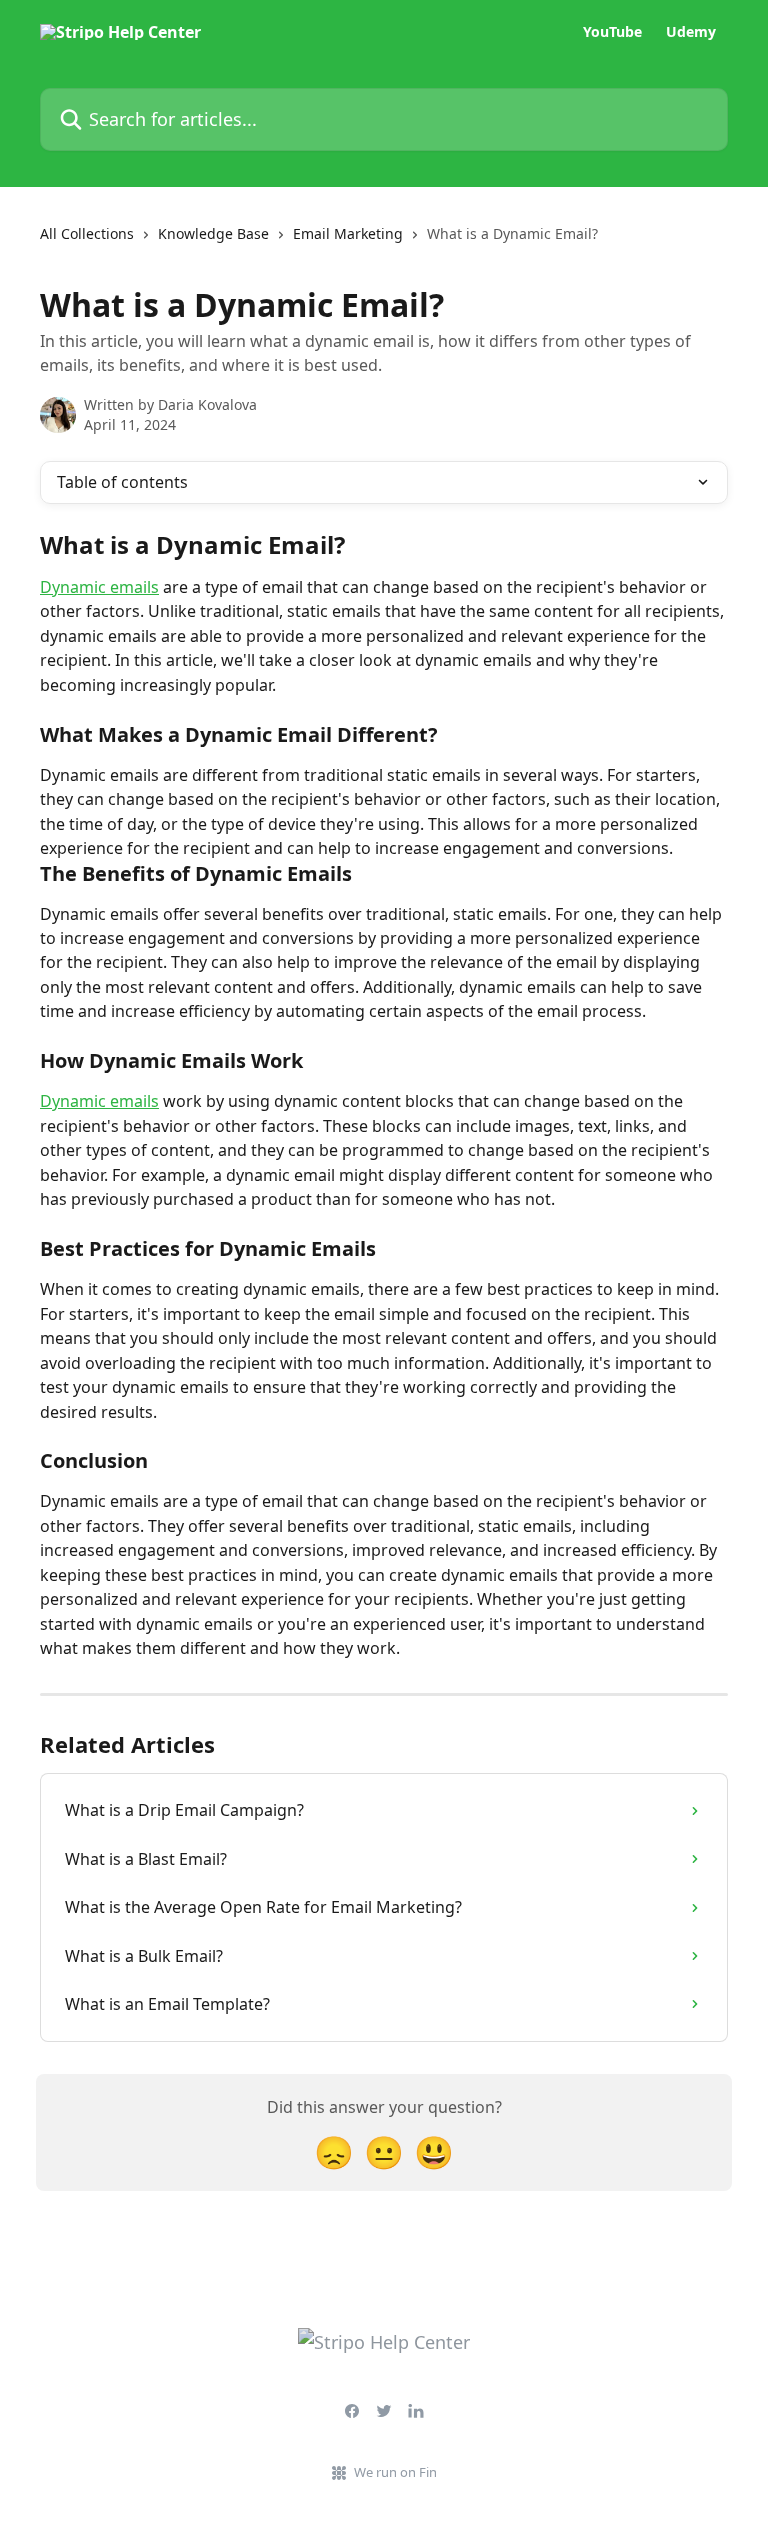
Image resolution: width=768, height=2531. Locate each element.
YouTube (612, 32)
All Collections (87, 233)
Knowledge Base (213, 233)
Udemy (691, 32)
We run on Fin (395, 2472)
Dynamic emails (99, 587)
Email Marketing (348, 233)
